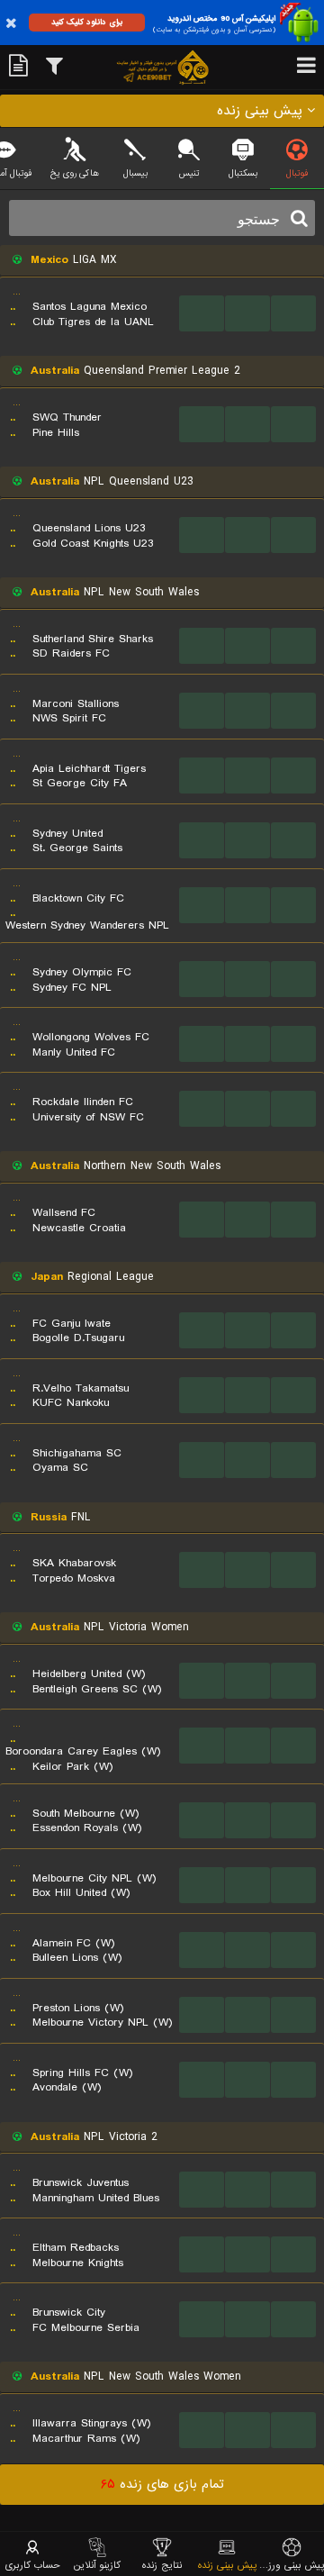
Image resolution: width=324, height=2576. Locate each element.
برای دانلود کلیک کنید (87, 22)
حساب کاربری (33, 2565)
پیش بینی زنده (227, 2565)
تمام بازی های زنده (162, 2484)
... (202, 313)
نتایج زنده (162, 2565)
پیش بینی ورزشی (292, 2565)
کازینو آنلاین (97, 2565)
